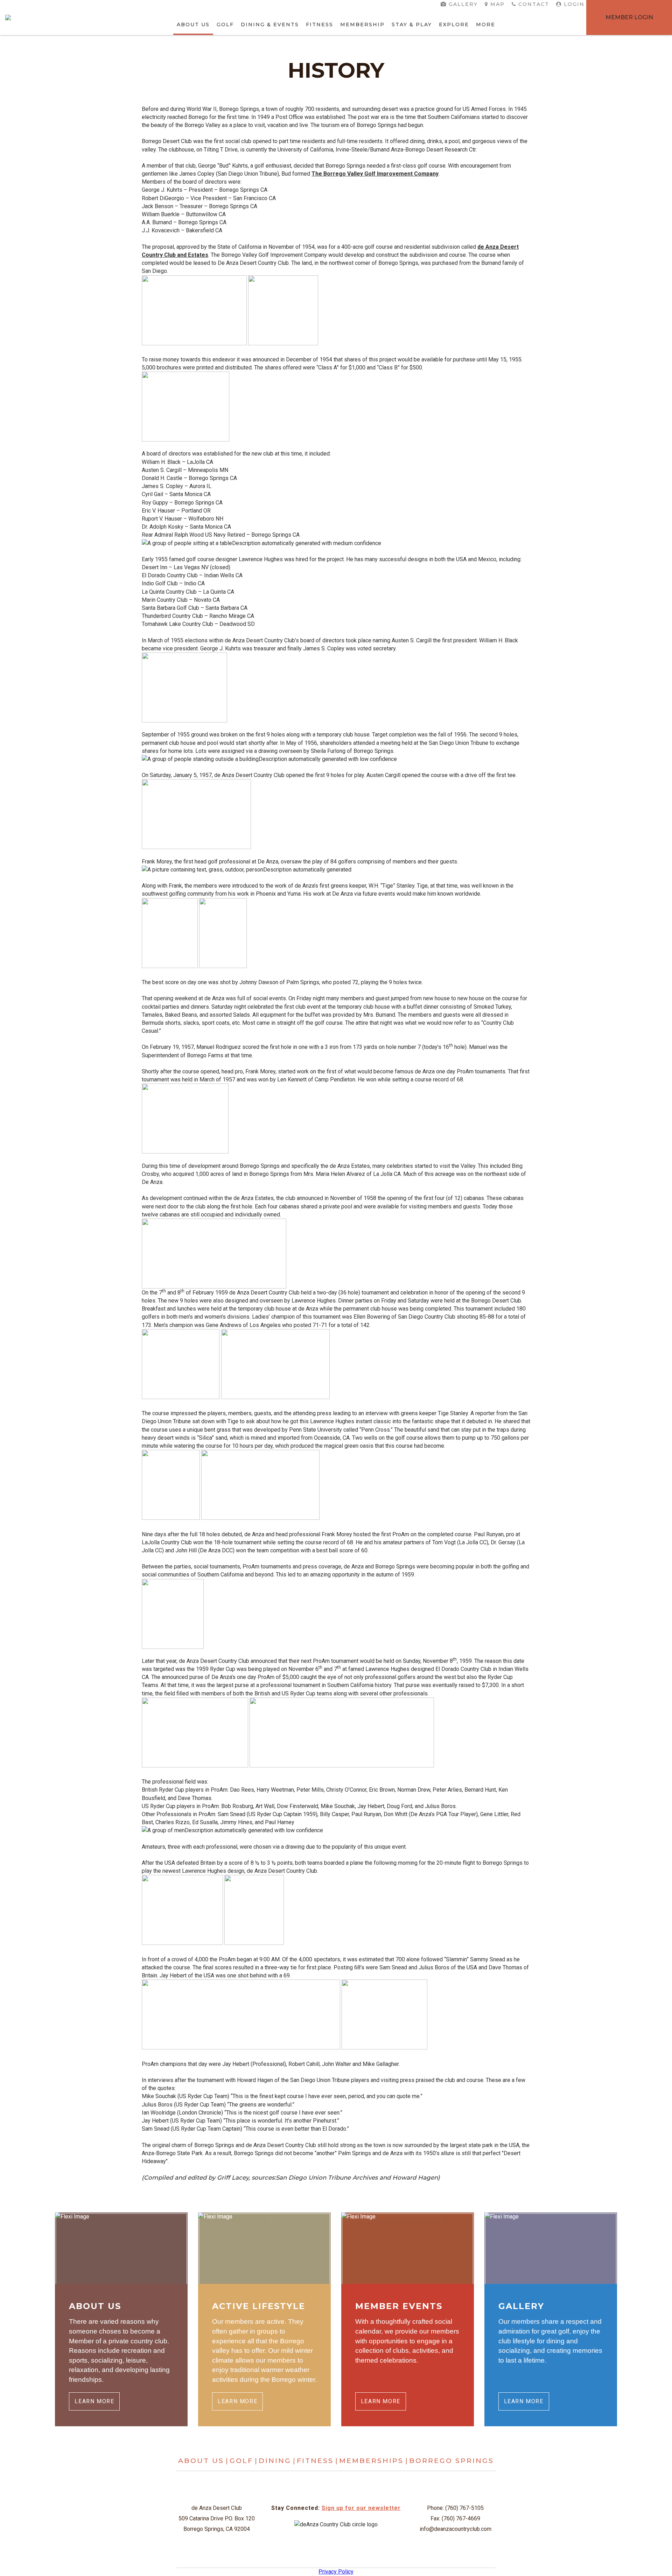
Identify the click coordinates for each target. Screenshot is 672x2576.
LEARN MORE (94, 2401)
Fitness (320, 24)
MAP (498, 4)
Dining (275, 2461)
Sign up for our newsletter (361, 2508)
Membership (362, 24)
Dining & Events (270, 24)
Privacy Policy (336, 2572)
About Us (193, 24)
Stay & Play (412, 24)
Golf (225, 24)
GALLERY (463, 4)
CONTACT (534, 4)
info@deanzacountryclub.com (456, 2529)
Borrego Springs (451, 2461)
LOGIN (574, 4)
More (486, 24)
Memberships (371, 2461)
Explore (454, 24)
